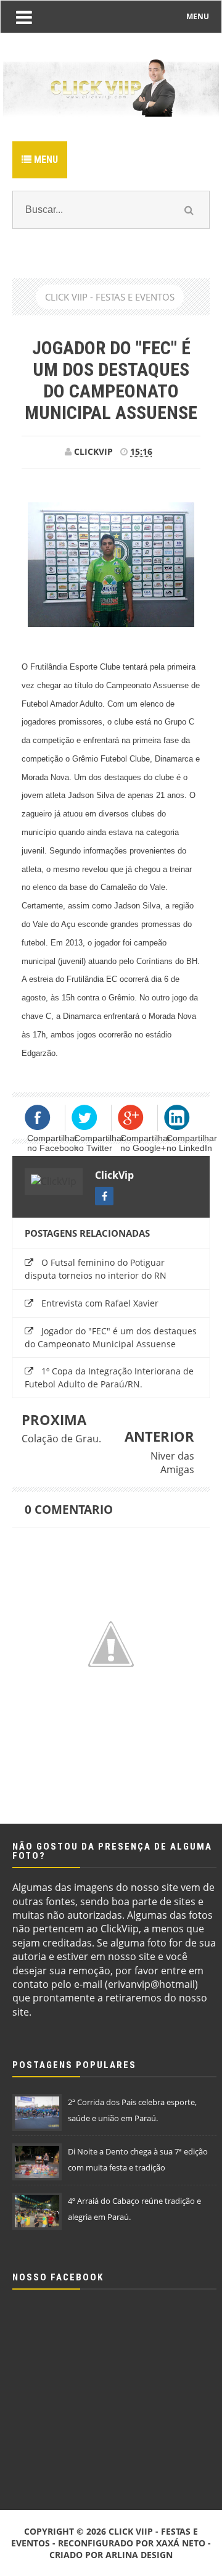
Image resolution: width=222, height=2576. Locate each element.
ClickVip (114, 1175)
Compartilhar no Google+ (146, 1143)
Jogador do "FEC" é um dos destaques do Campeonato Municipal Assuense (111, 1337)
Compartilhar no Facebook (53, 1143)
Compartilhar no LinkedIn (192, 1143)
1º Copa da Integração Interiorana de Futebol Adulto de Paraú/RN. (109, 1377)
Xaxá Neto (181, 2543)
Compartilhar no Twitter (99, 1143)
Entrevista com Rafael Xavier (100, 1303)
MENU (198, 16)
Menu (45, 160)
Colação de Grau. (61, 1439)
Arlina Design (139, 2555)
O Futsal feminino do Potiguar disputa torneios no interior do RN (96, 1269)
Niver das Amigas (172, 1463)
